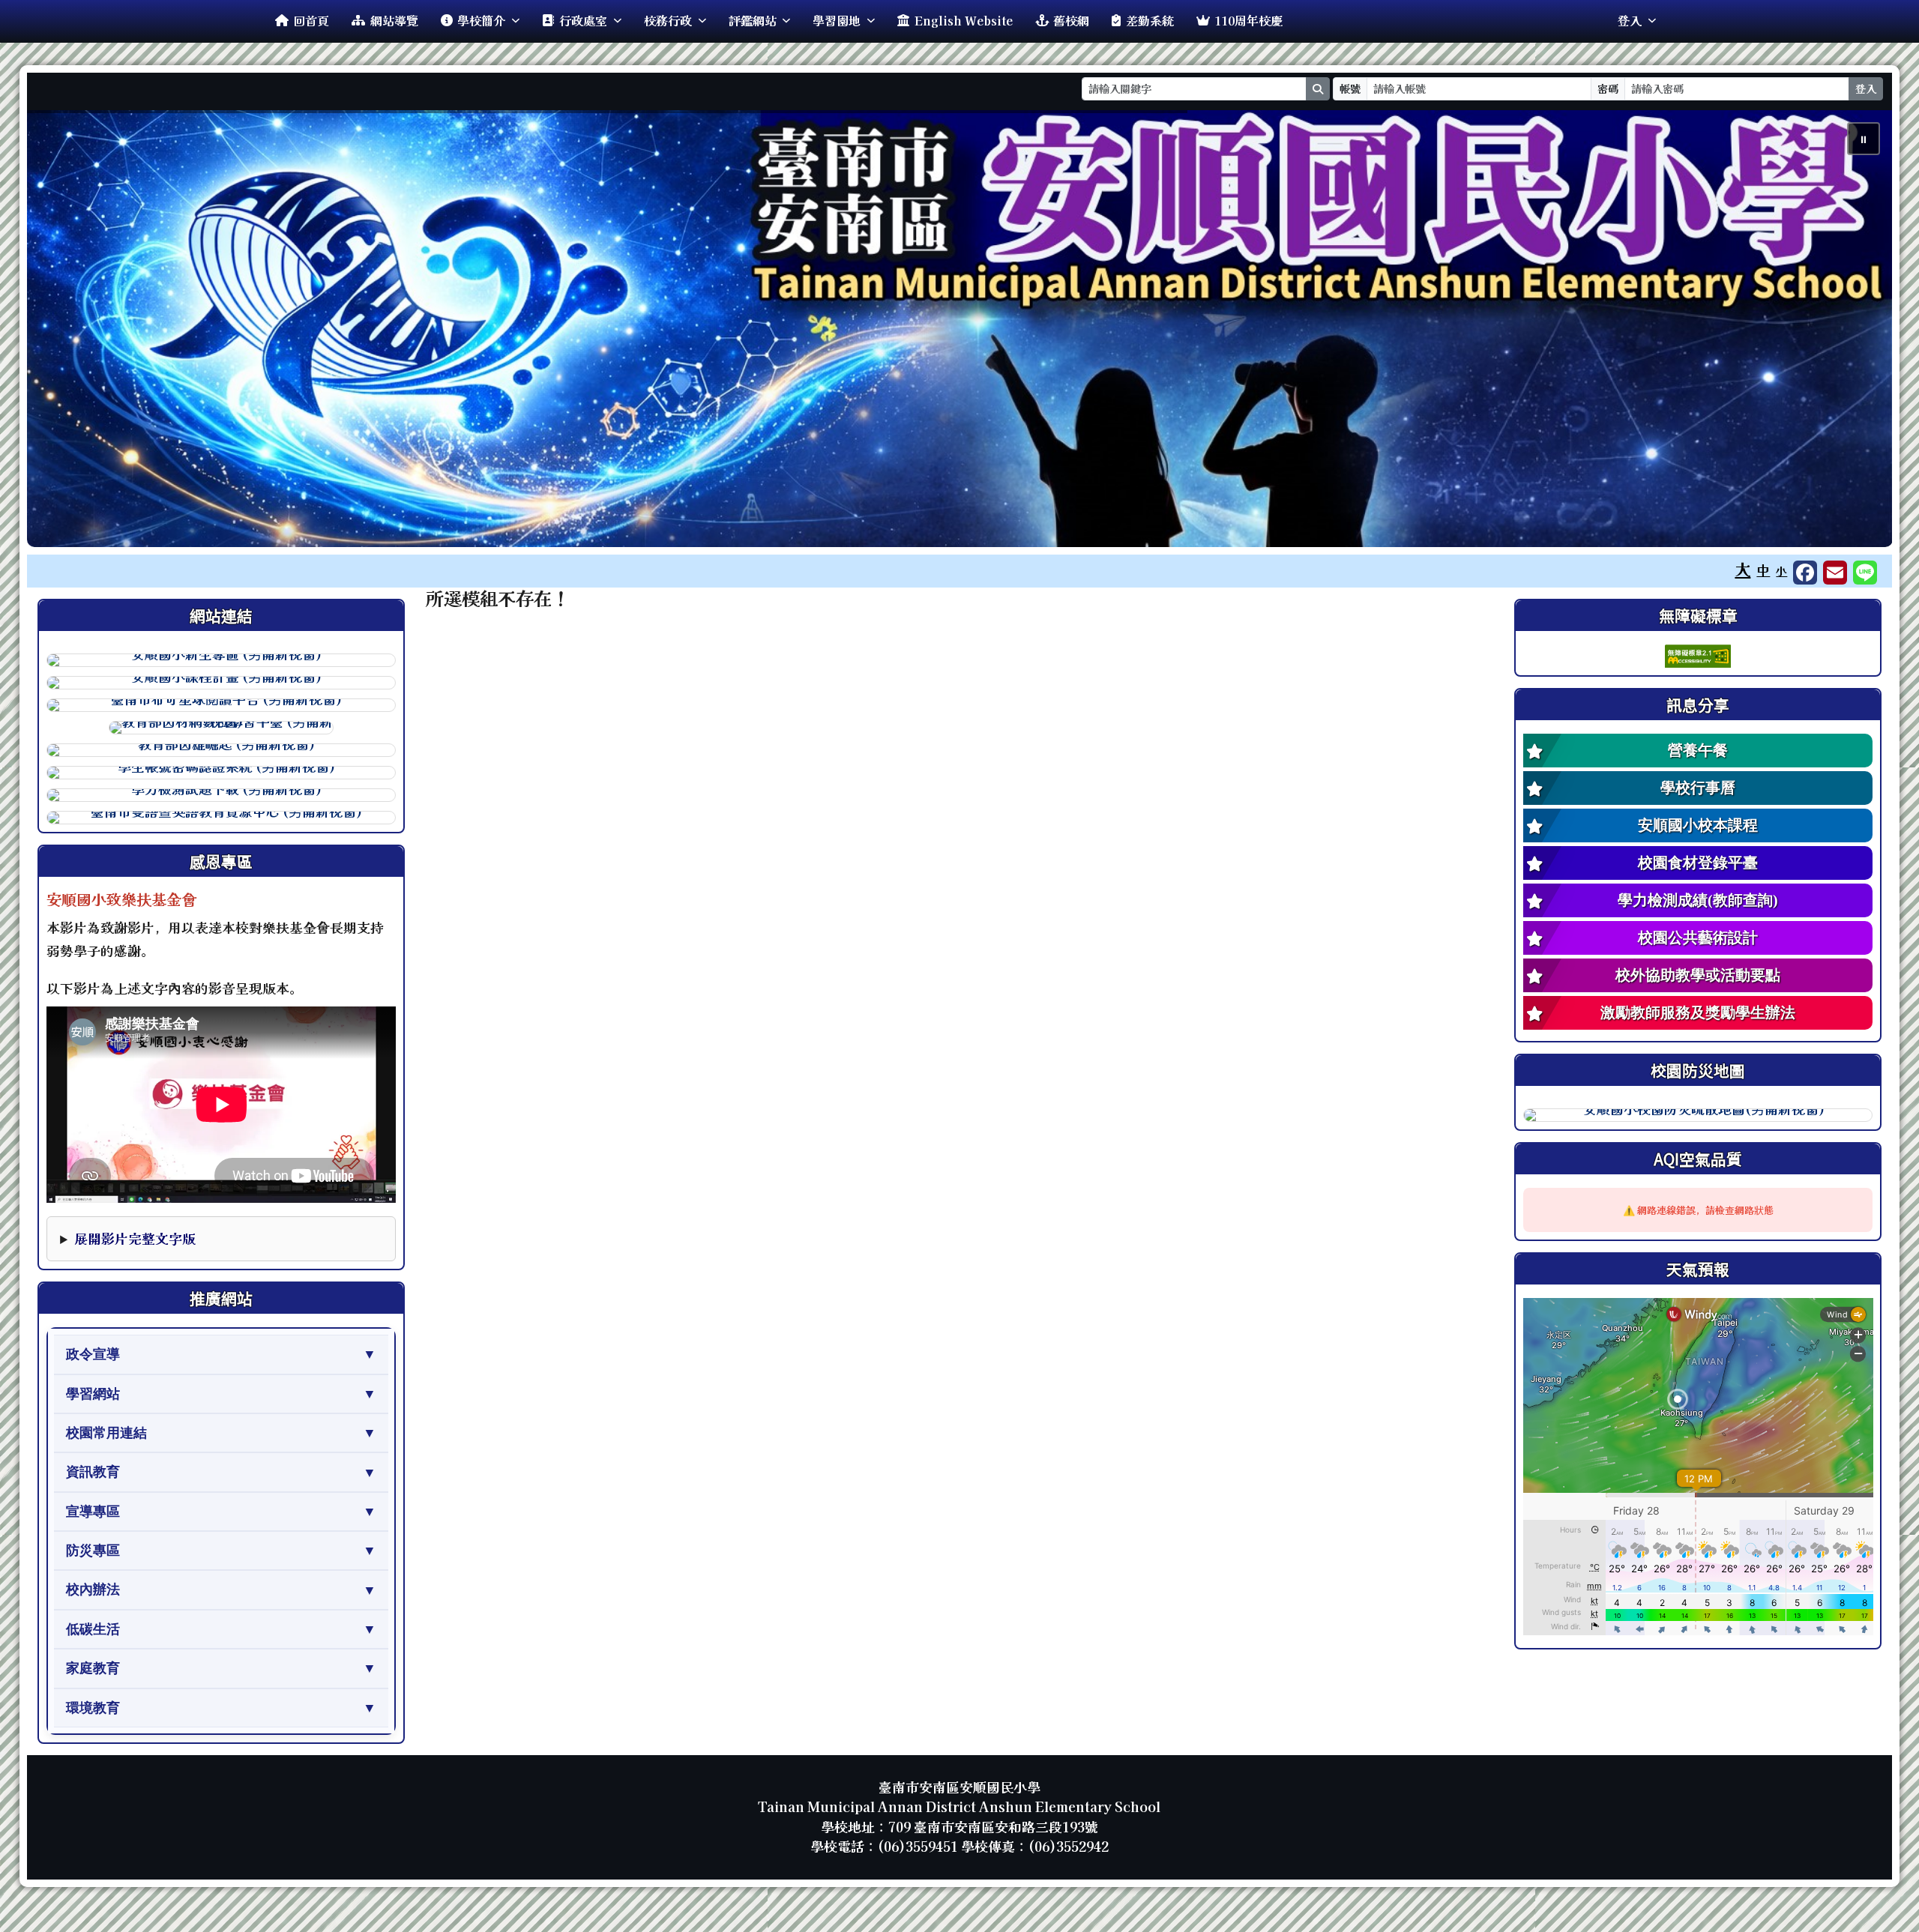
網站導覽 (394, 20)
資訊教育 (93, 1472)
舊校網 (1071, 20)
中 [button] (1763, 570)
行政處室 (583, 20)
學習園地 (837, 20)
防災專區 (93, 1551)
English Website (964, 20)
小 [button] (1781, 571)
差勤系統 (1150, 20)
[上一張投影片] (63, 332)
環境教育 (93, 1708)
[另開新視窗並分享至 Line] (1865, 573)
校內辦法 (93, 1590)
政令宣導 (93, 1354)
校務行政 (668, 20)
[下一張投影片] (1856, 332)
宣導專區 (93, 1512)
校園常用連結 (106, 1433)
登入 (1630, 20)
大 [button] (1742, 569)
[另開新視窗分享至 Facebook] (1805, 573)
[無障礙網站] (1698, 654)
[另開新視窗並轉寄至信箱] (1835, 573)
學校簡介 (481, 20)
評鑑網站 (753, 20)
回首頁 (311, 20)
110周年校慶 (1248, 20)
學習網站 (93, 1394)
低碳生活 (93, 1629)
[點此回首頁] (960, 329)
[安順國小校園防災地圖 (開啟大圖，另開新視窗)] (1698, 1115)
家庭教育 (93, 1668)
